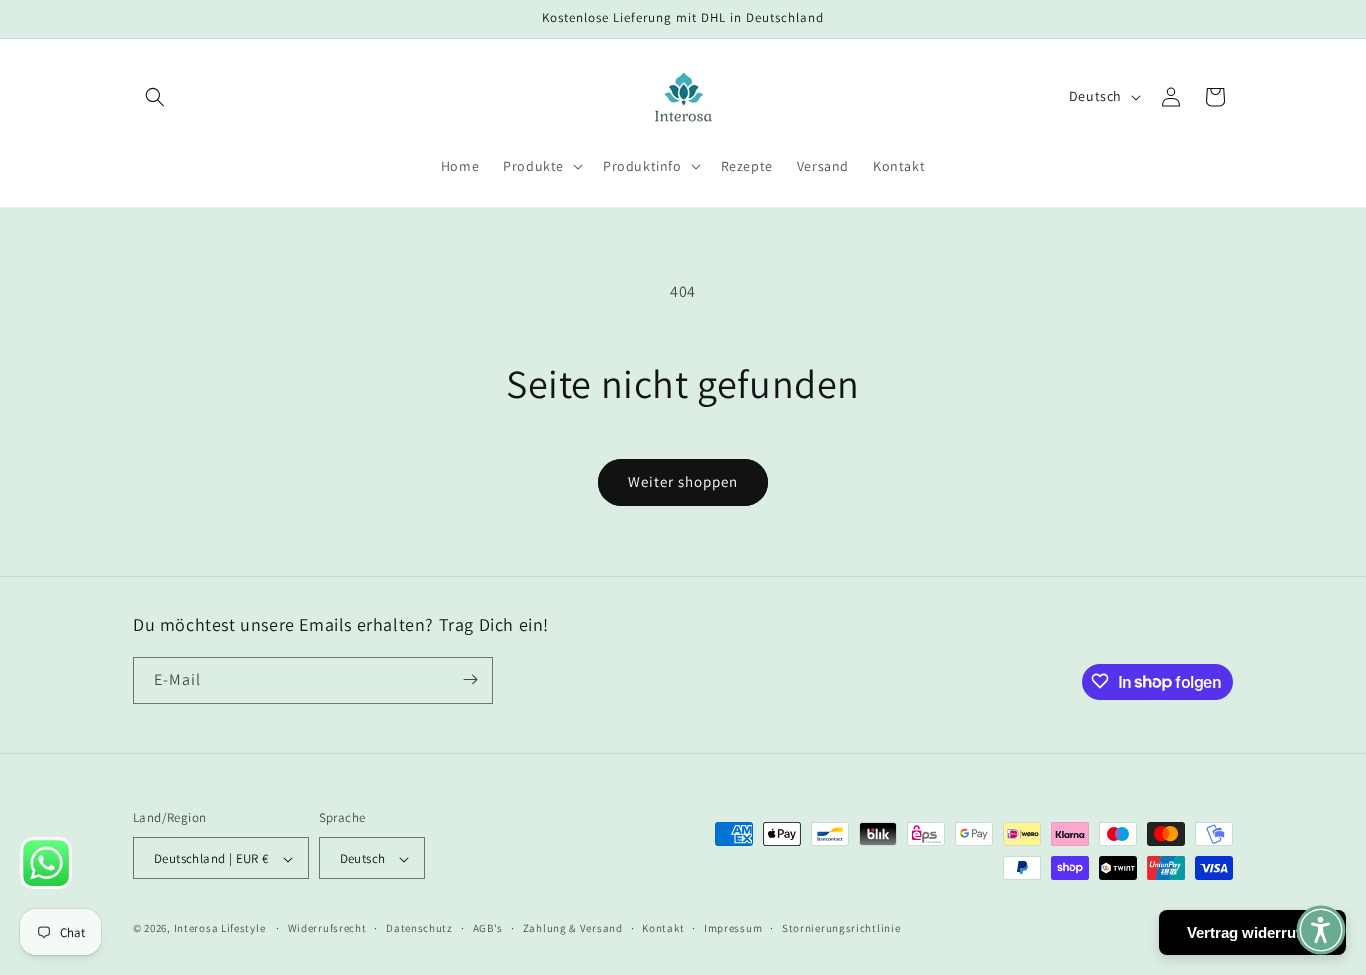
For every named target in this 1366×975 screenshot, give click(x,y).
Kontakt (663, 928)
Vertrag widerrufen (1252, 932)
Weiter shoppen (683, 481)
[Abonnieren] (470, 679)
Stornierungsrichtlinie (841, 928)
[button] (155, 97)
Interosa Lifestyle (220, 929)
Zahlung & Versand (573, 928)
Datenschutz (419, 928)
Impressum (733, 928)
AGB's (488, 928)
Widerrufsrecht (327, 928)
